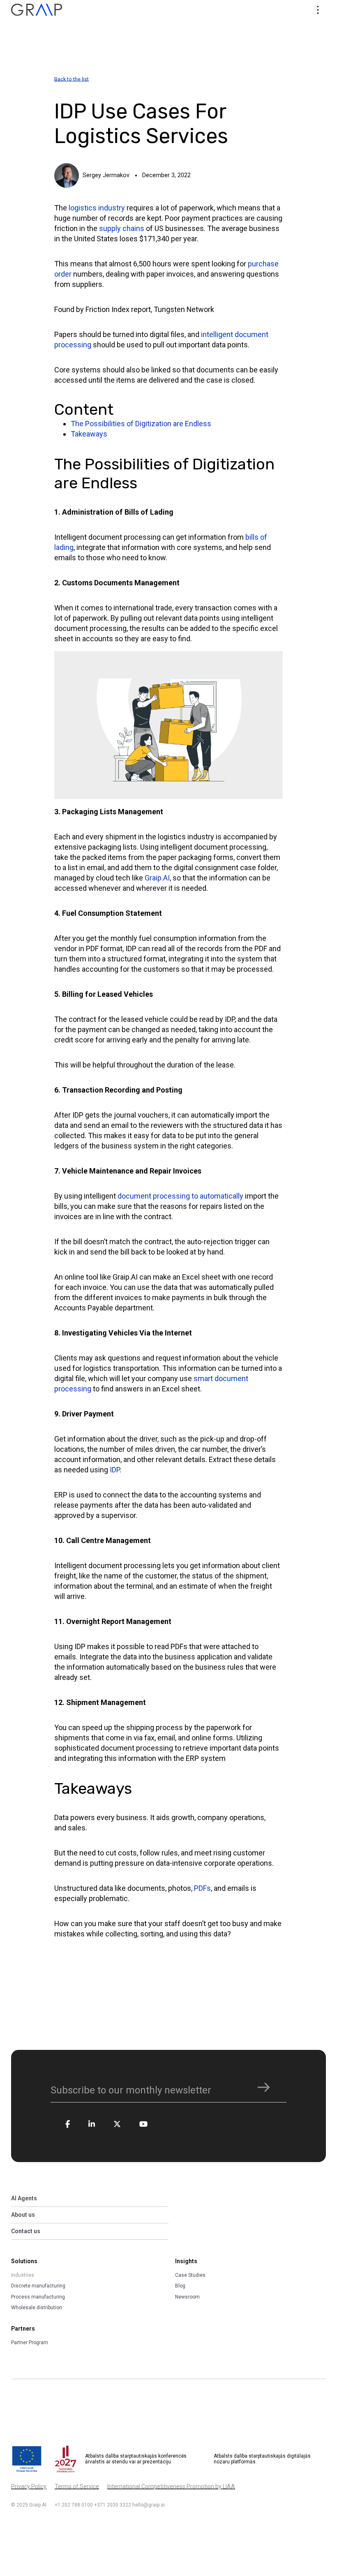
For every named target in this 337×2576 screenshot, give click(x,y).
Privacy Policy (29, 2486)
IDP (115, 1470)
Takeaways (89, 434)
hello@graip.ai (149, 2505)
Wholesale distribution (37, 2308)
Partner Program (30, 2343)
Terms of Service (77, 2486)
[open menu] (318, 10)
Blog (180, 2286)
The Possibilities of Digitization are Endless (141, 424)
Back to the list (72, 79)
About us (23, 2215)
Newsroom (187, 2297)
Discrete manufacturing (38, 2286)
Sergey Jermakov (106, 175)
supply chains (122, 228)
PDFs (202, 1888)
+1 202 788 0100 (74, 2505)
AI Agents (24, 2198)
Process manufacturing (38, 2297)
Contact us (26, 2231)
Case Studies (190, 2275)
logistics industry (97, 208)
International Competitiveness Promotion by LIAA (171, 2486)
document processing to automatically (180, 1196)
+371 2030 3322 (113, 2505)
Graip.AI (157, 878)
